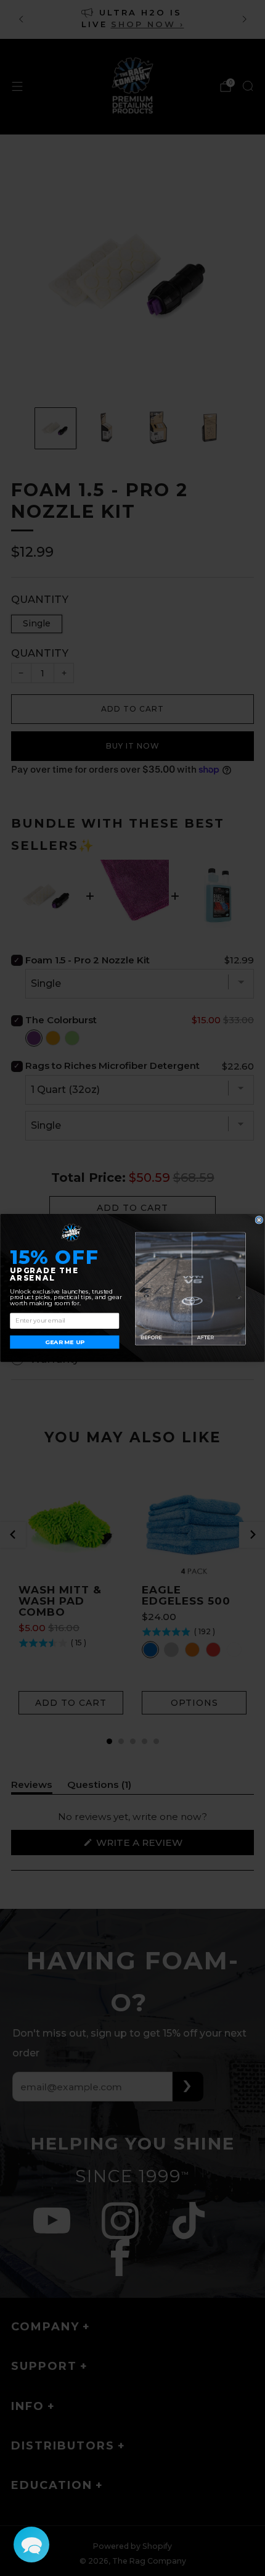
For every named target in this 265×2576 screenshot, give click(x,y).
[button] (31, 2545)
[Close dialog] (259, 1220)
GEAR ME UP (64, 1342)
